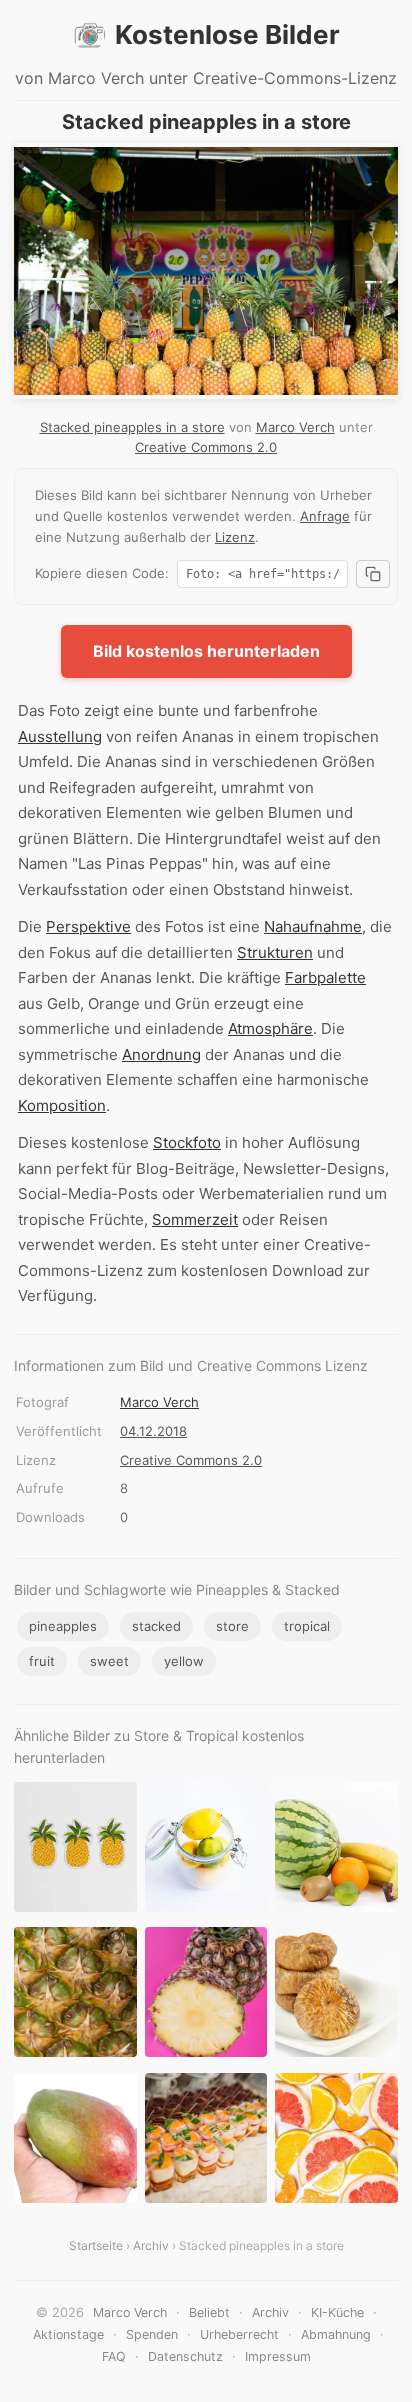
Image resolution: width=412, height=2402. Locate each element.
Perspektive (88, 926)
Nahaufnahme (313, 926)
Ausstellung (60, 736)
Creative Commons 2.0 (206, 447)
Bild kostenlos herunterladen (206, 651)
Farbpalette (325, 977)
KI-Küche (337, 2312)
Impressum (278, 2356)
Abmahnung (336, 2334)
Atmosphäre (270, 1028)
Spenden (152, 2334)
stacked (156, 1626)
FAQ (114, 2356)
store (232, 1626)
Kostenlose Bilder (227, 34)
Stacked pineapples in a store (132, 427)
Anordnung (161, 1054)
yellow (184, 1661)
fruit (42, 1661)
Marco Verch (295, 427)
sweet (109, 1661)
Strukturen (275, 952)
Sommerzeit (195, 1219)
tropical (307, 1626)
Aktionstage (68, 2334)
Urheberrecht (239, 2334)
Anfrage (325, 516)
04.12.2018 (153, 1431)
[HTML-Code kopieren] (373, 574)
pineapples (63, 1626)
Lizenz (235, 537)
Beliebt (209, 2312)
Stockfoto (187, 1142)
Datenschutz (185, 2356)
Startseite (96, 2245)
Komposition (62, 1105)
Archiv (151, 2245)
